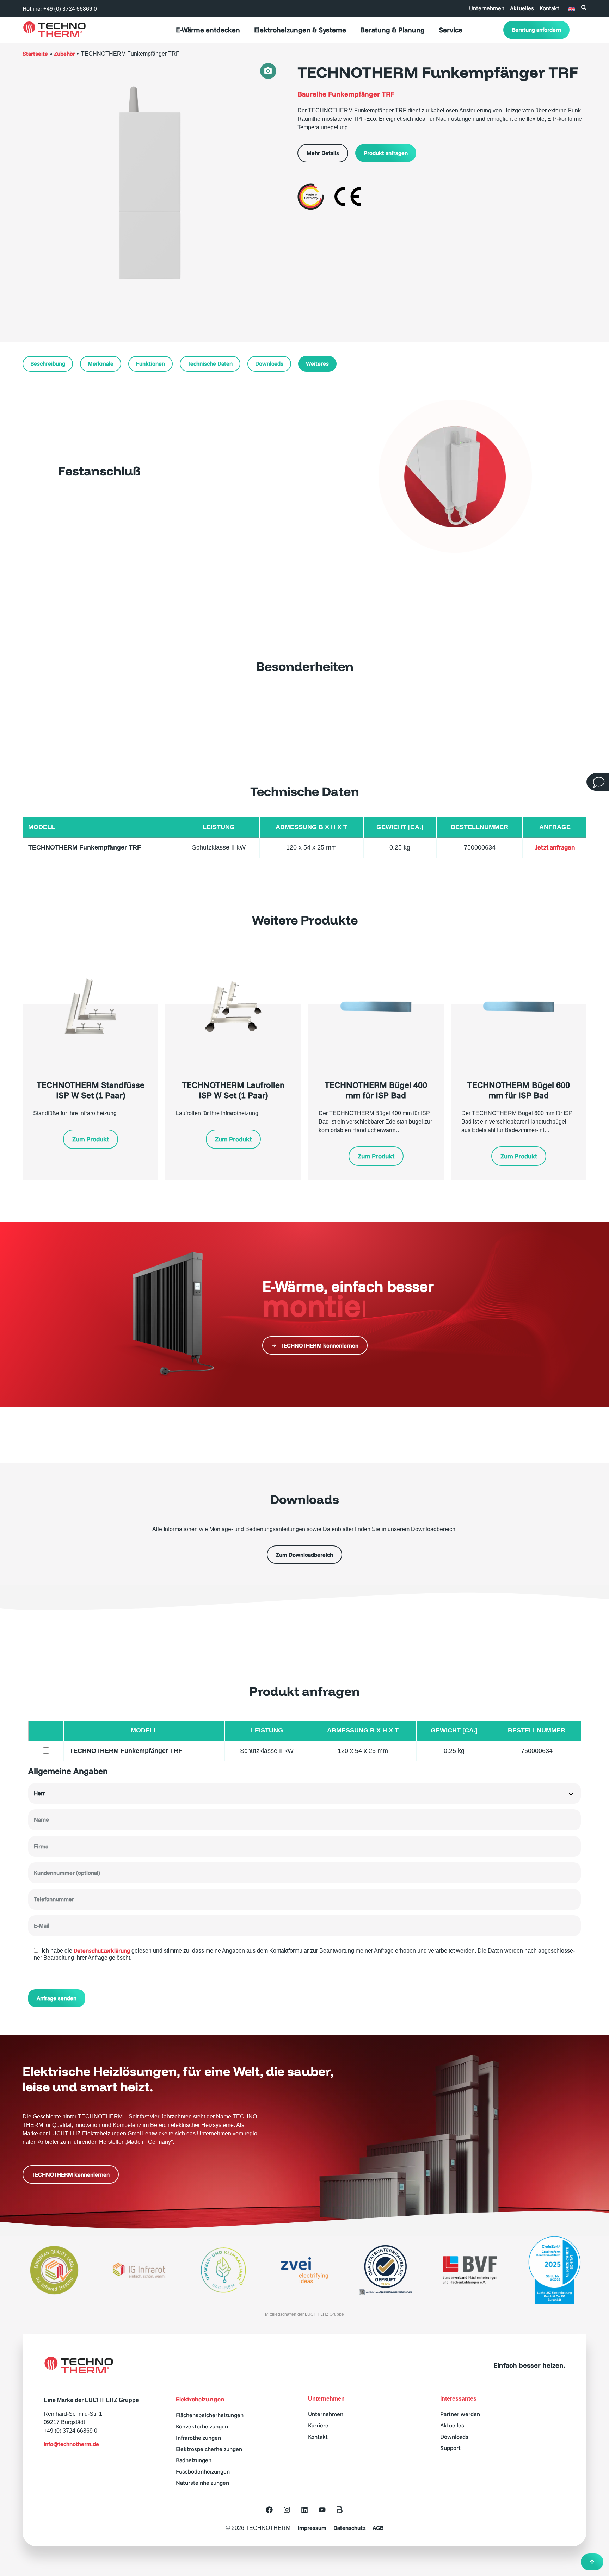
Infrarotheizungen (198, 2438)
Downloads (454, 2437)
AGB (378, 2528)
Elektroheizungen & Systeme (300, 30)
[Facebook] (269, 2510)
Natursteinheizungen (202, 2483)
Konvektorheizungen (202, 2426)
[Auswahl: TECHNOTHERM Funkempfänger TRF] (46, 1751)
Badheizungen (194, 2460)
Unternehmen (487, 8)
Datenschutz (349, 2528)
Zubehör (64, 54)
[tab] (268, 71)
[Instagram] (287, 2510)
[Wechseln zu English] (572, 8)
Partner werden (460, 2414)
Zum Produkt (91, 1139)
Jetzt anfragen (555, 847)
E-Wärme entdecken (208, 30)
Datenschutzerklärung (102, 1951)
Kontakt (549, 8)
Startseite (35, 54)
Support (450, 2448)
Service (451, 30)
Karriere (318, 2425)
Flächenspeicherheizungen (210, 2415)
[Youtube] (322, 2510)
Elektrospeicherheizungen (209, 2449)
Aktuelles (522, 8)
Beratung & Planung (392, 30)
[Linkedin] (304, 2510)
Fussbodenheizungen (203, 2471)
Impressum (312, 2528)
